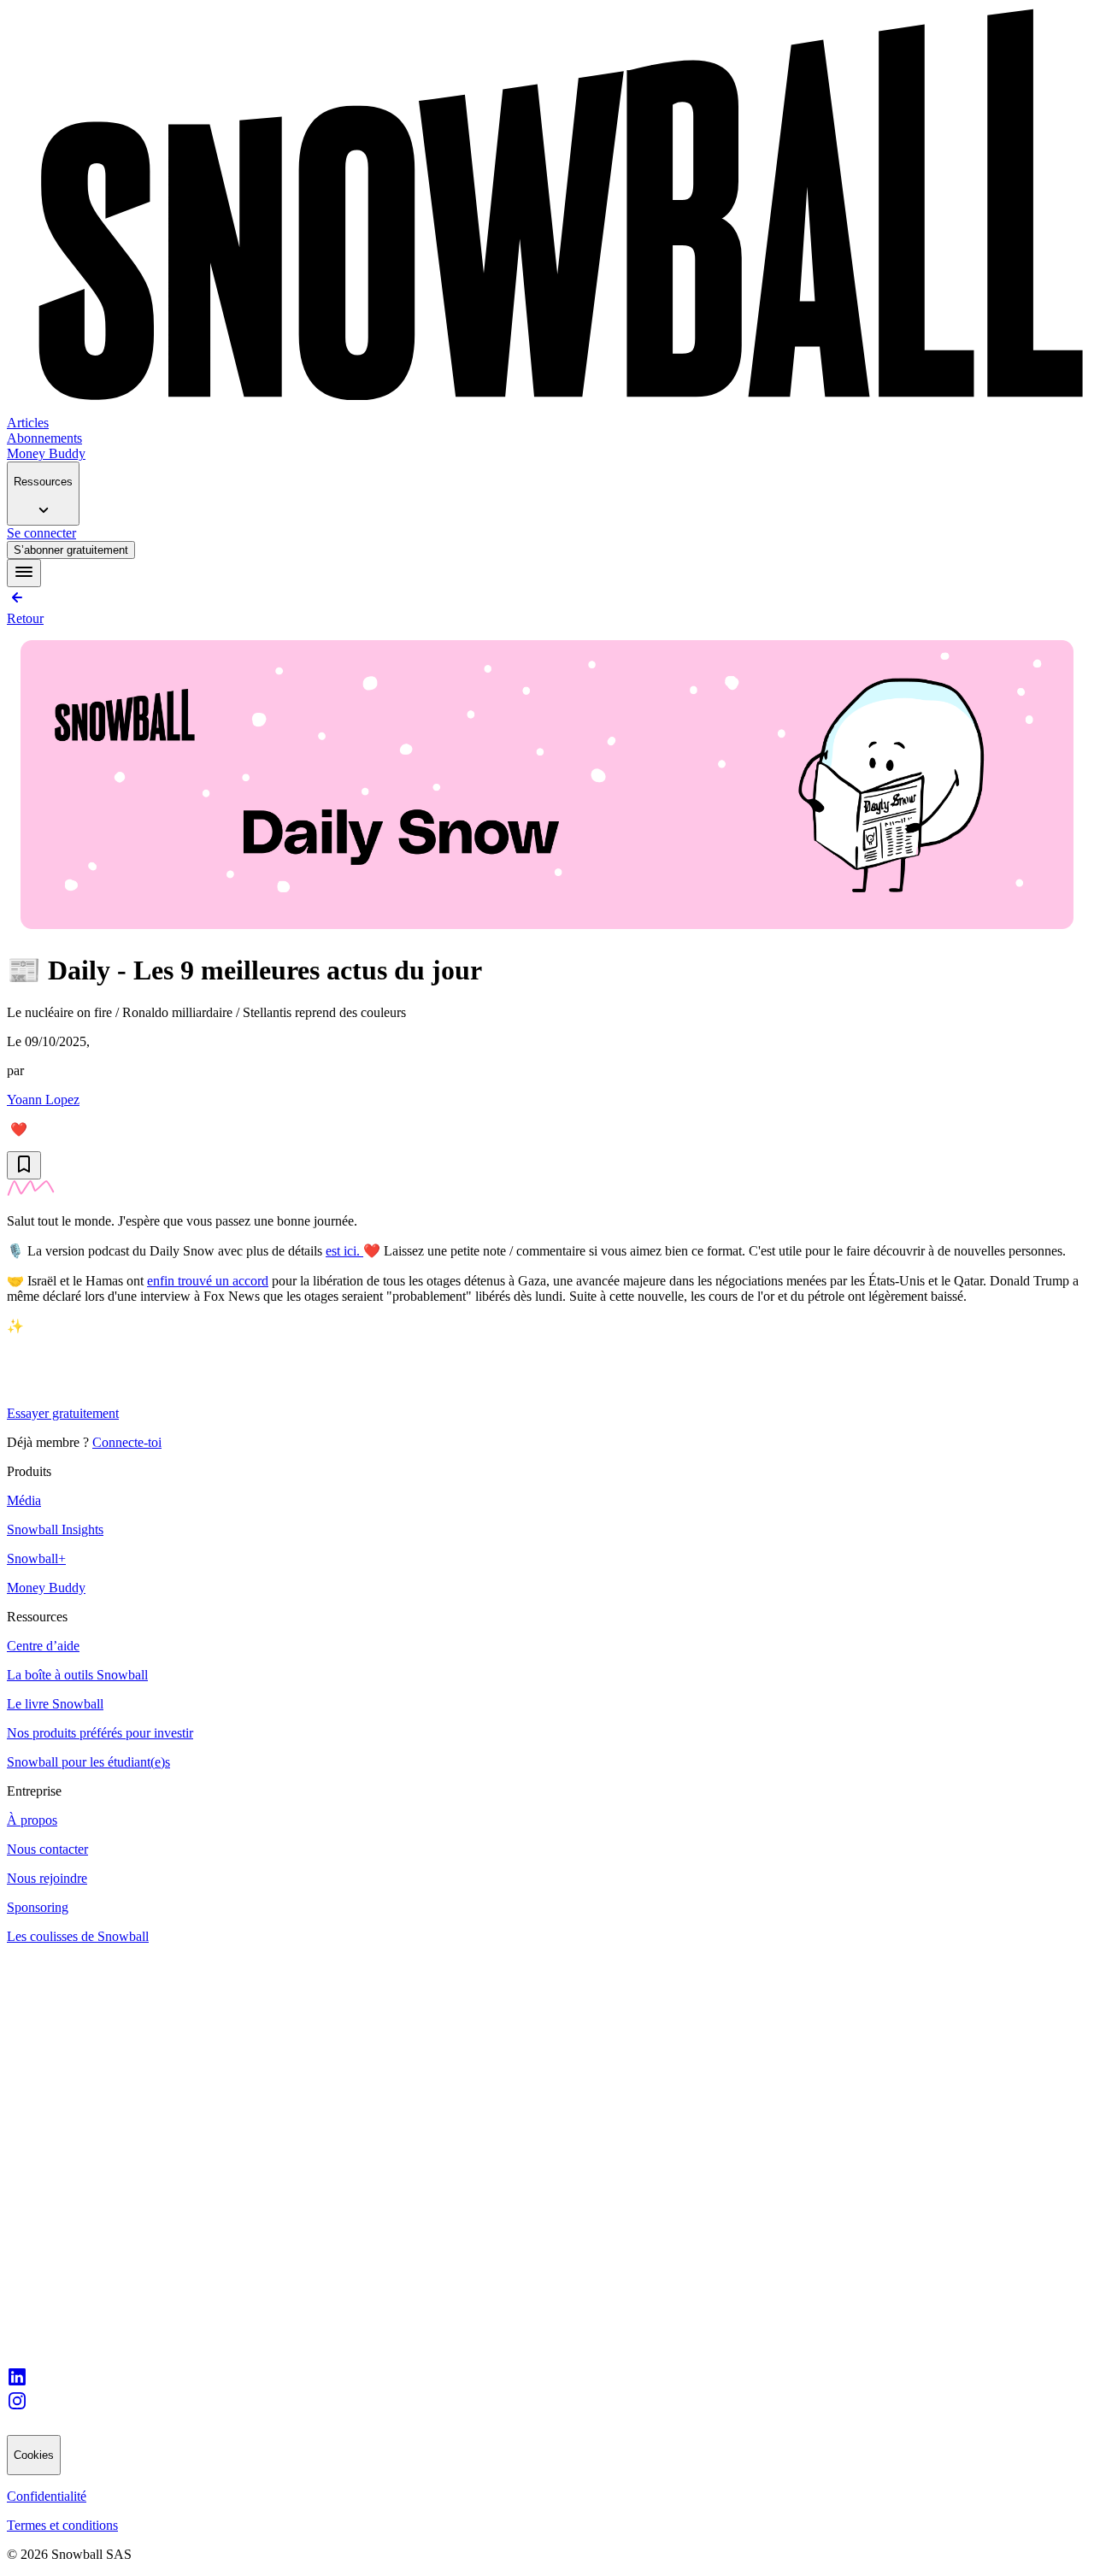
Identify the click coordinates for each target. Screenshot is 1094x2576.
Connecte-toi (127, 1442)
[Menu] (24, 573)
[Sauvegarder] (24, 1165)
